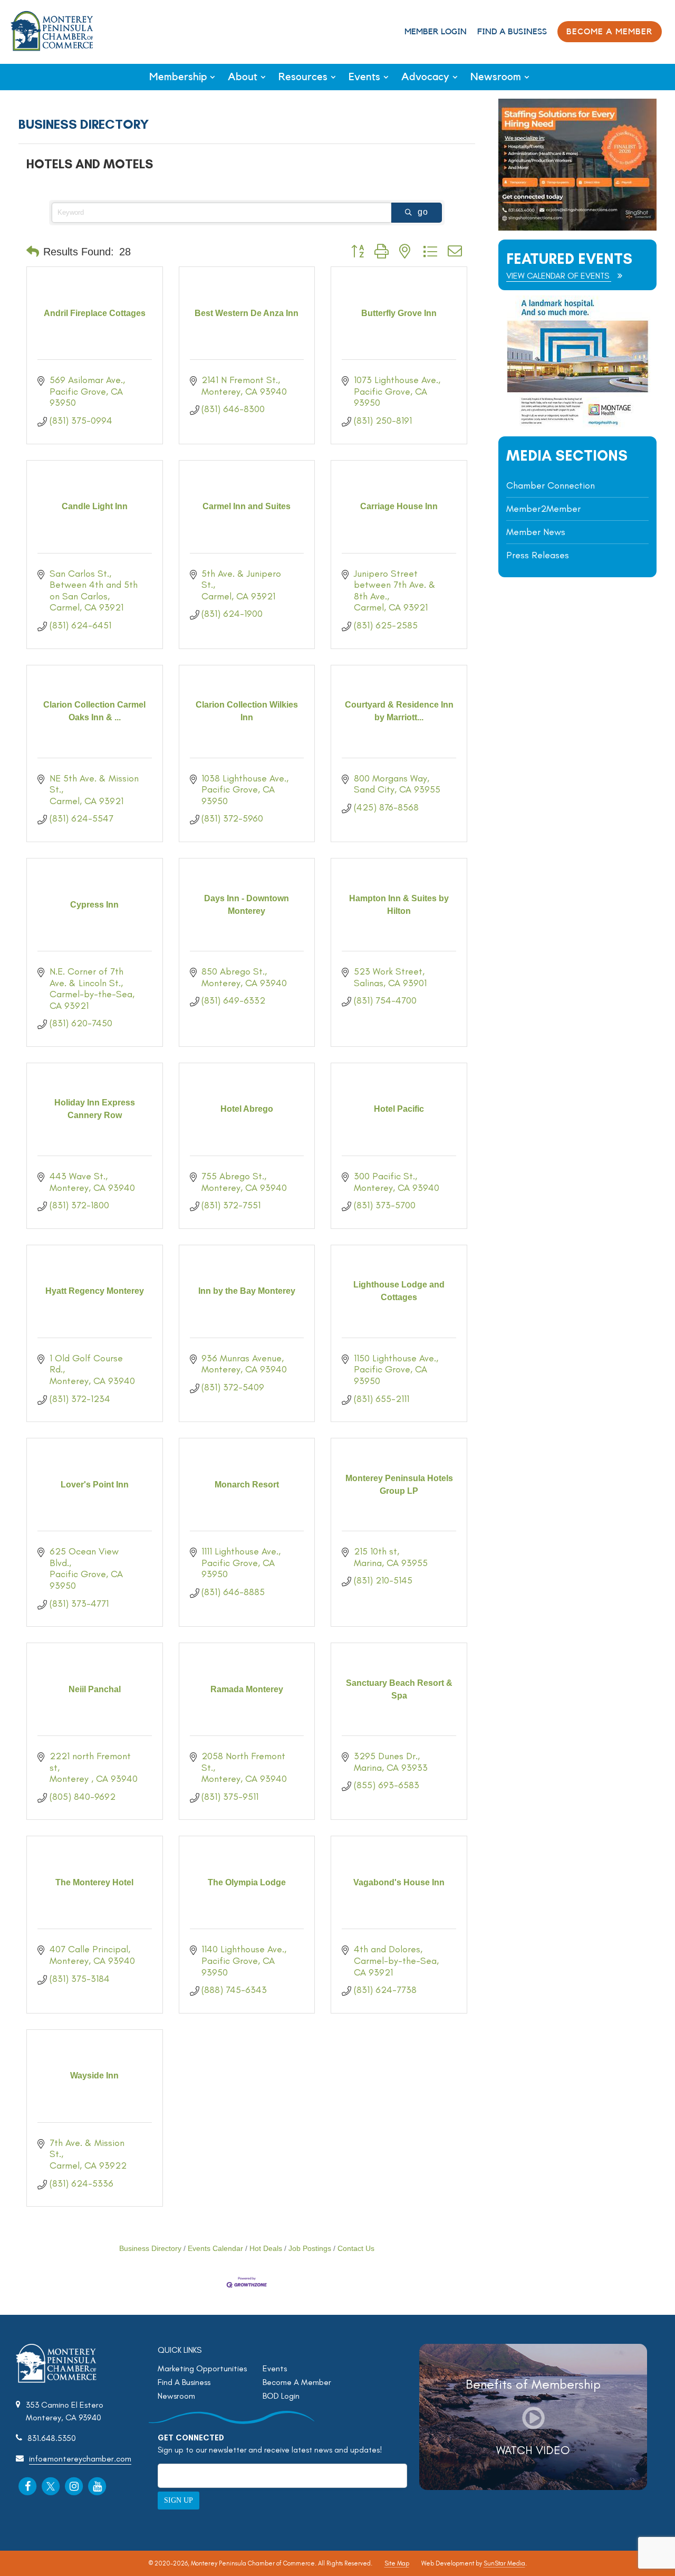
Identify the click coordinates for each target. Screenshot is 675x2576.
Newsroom (496, 77)
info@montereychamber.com (80, 2459)
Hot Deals (266, 2249)
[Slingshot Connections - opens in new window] (577, 228)
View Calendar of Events (559, 276)
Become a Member (610, 32)
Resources (303, 77)
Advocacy (425, 77)
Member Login (436, 32)
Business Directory (150, 2249)
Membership (178, 77)
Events (364, 77)
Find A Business (512, 32)
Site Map (397, 2563)
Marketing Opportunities (202, 2368)
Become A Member (297, 2382)
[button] (33, 252)
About (243, 77)
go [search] (423, 212)
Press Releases (538, 555)
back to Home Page (52, 31)
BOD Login (281, 2396)
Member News (536, 532)
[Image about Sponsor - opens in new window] (577, 424)
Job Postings (310, 2249)
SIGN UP (179, 2500)
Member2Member (543, 509)
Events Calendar (215, 2249)
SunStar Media (504, 2563)
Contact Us (356, 2249)
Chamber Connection (551, 485)
